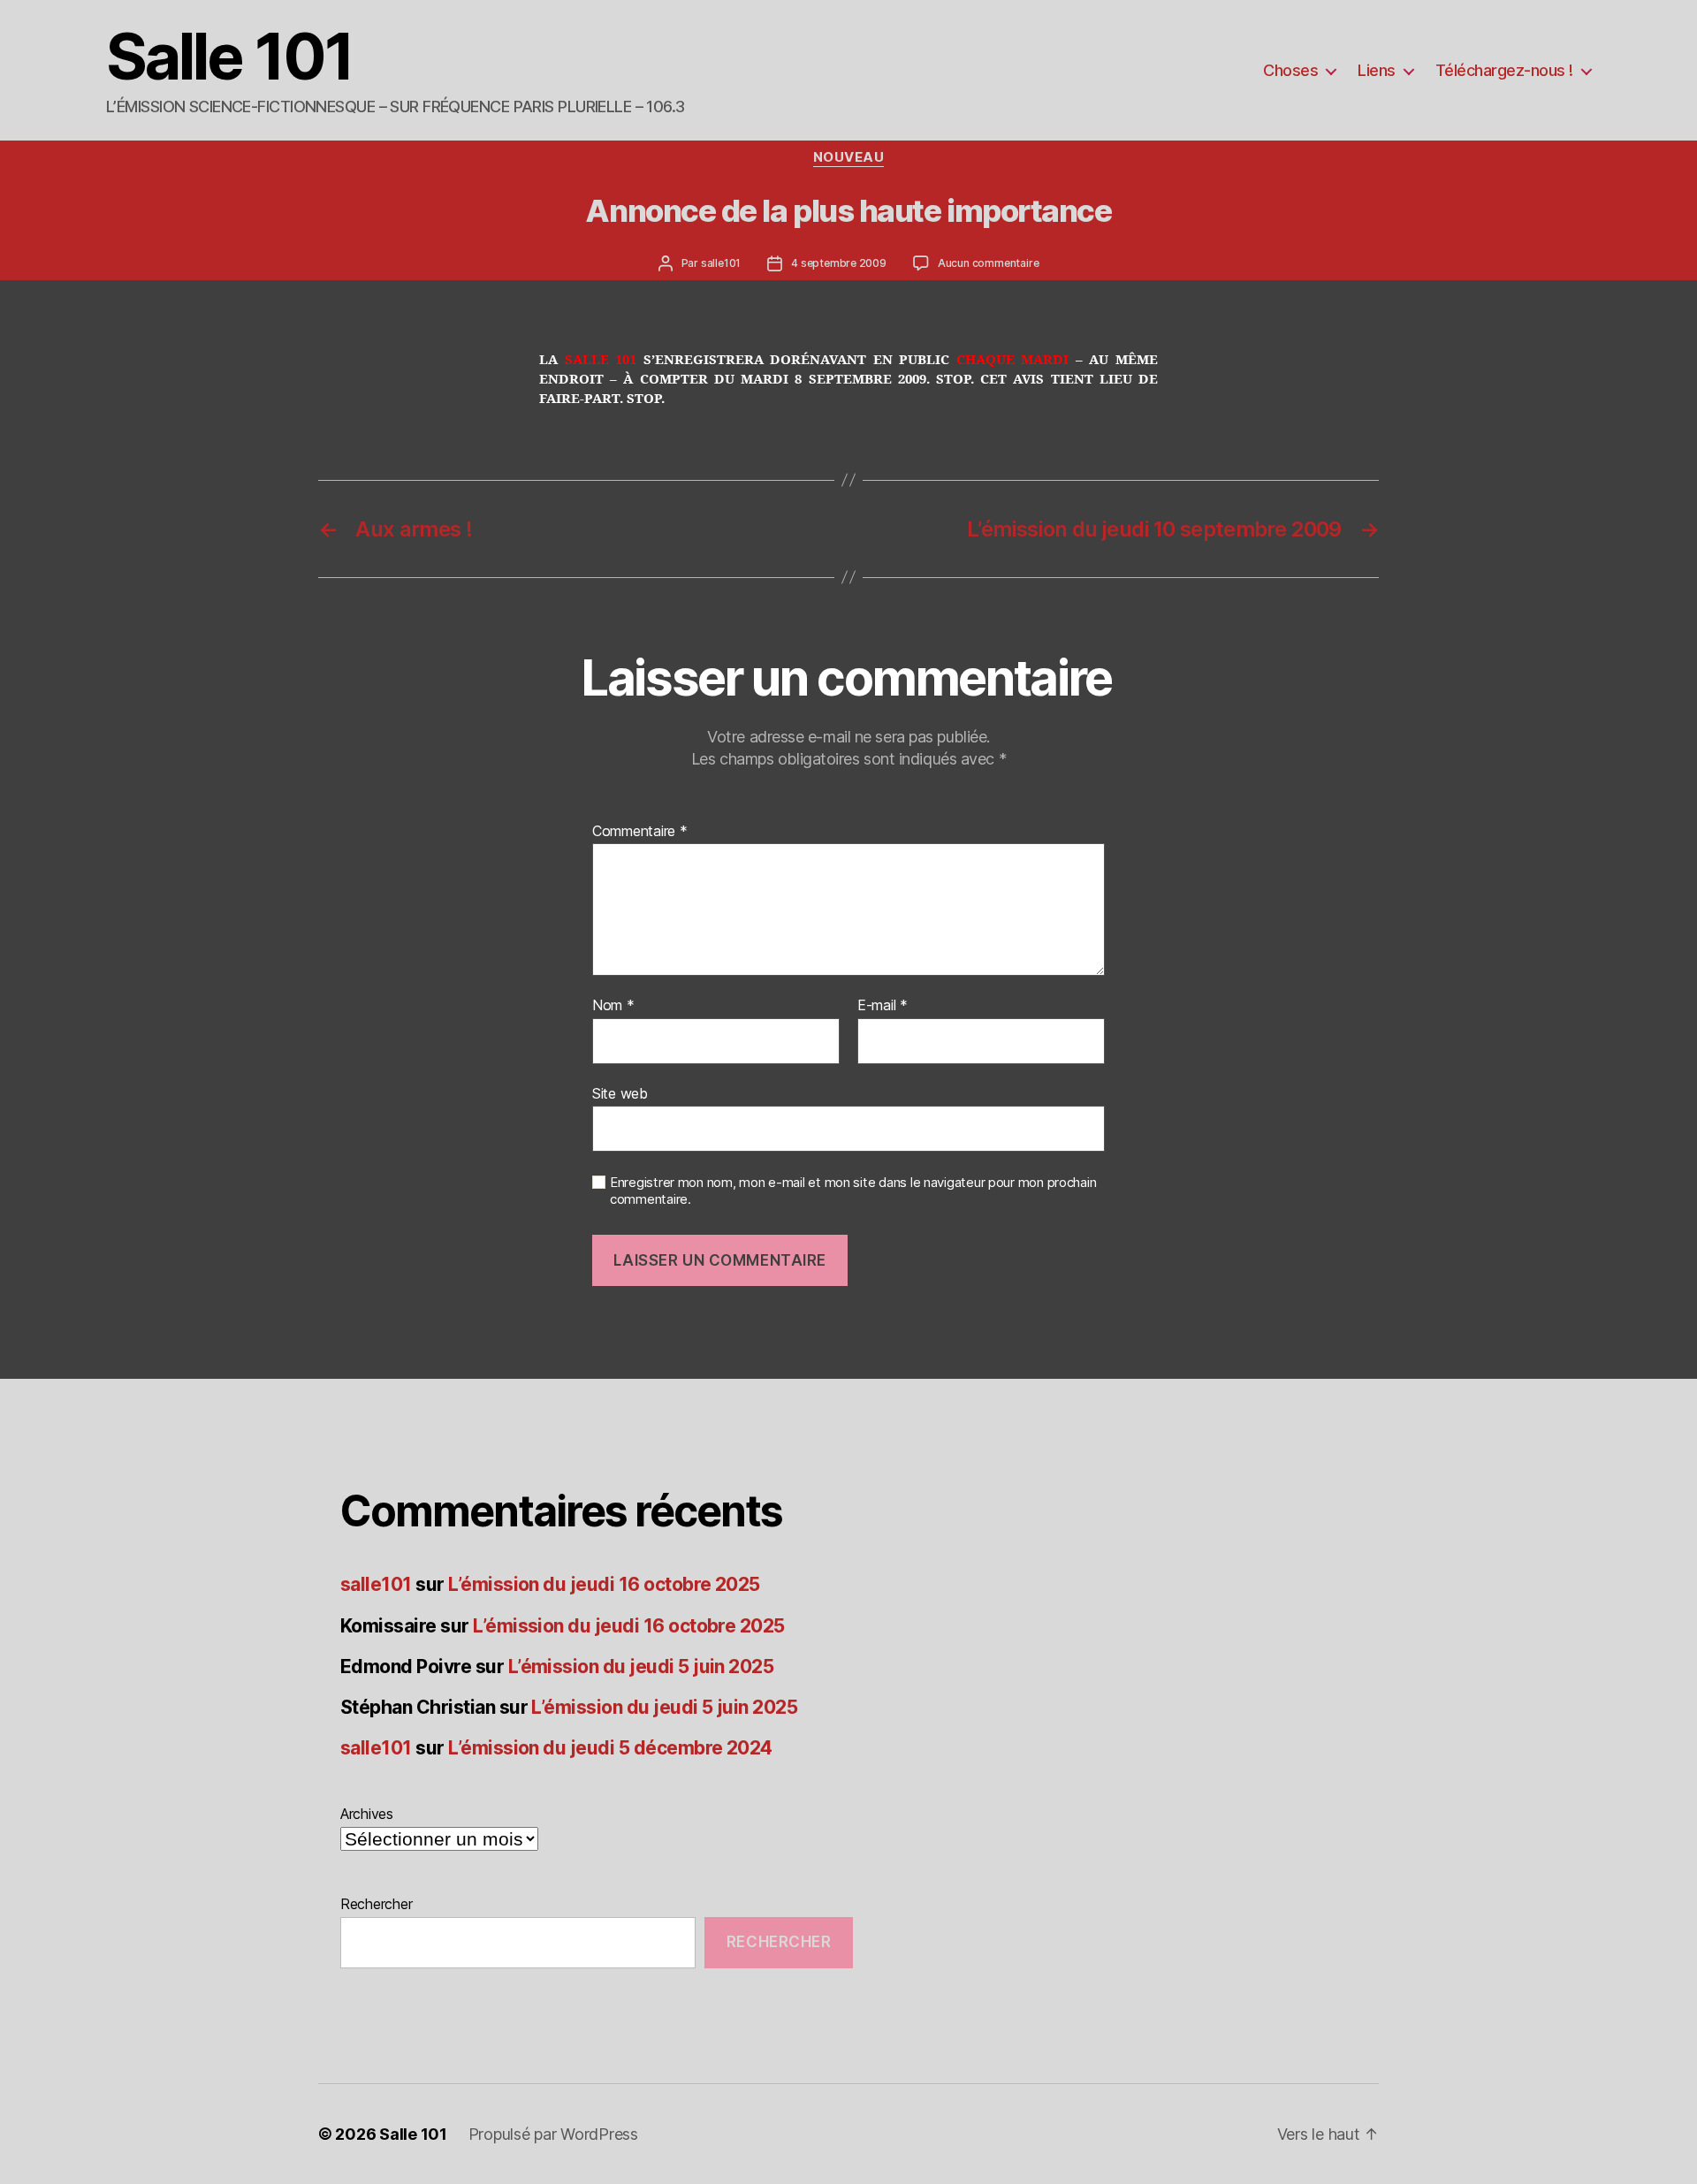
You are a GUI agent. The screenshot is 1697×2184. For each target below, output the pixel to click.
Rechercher (376, 1904)
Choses (1290, 70)
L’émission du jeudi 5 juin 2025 (641, 1667)
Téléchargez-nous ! (1504, 70)
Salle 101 (229, 57)
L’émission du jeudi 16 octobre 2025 (604, 1584)
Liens (1377, 70)
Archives (367, 1814)
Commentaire (640, 832)
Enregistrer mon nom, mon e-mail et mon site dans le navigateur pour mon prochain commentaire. (853, 1191)
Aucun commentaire (989, 263)
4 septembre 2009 (839, 263)
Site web (620, 1093)
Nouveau (849, 157)
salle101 (721, 263)
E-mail (883, 1006)
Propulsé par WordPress (553, 2134)
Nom (613, 1006)
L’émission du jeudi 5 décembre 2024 (610, 1748)
